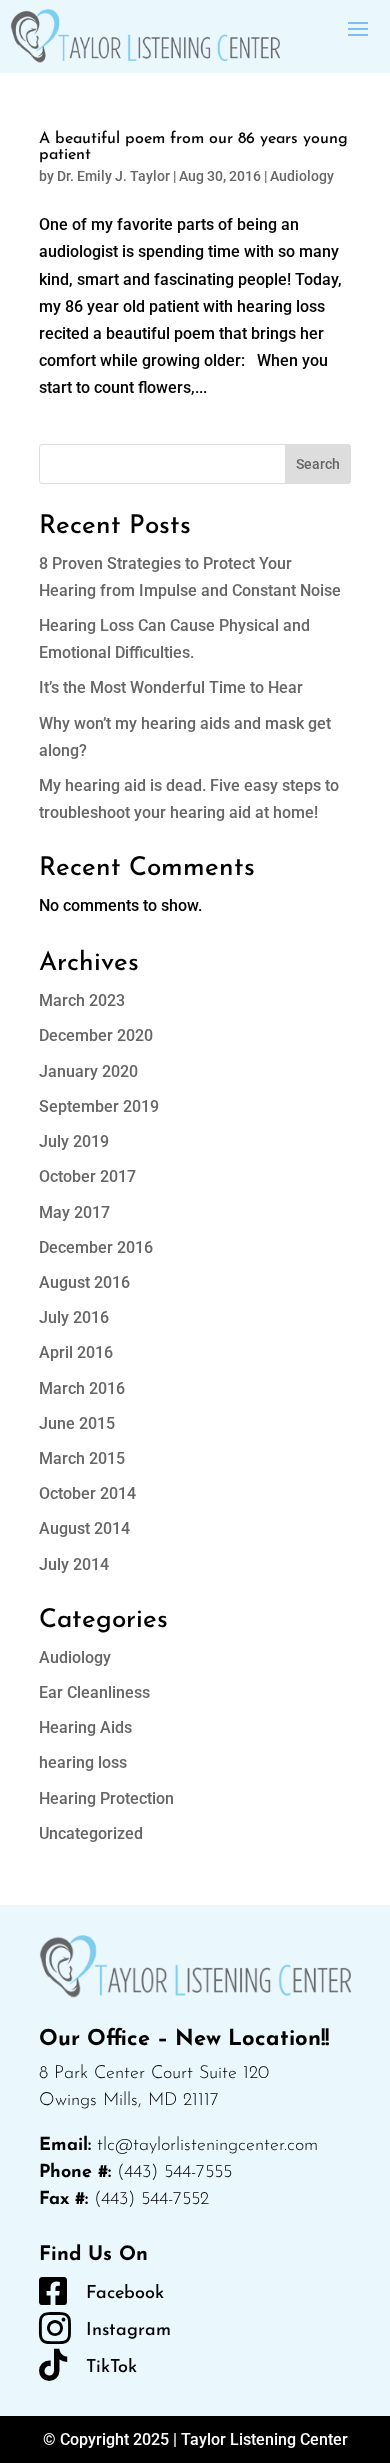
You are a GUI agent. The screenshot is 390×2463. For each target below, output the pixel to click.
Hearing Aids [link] (85, 1727)
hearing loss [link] (83, 1762)
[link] (145, 36)
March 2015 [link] (82, 1458)
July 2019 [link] (74, 1141)
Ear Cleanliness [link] (94, 1692)
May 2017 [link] (74, 1212)
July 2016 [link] (74, 1317)
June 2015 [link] (77, 1423)
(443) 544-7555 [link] (174, 2173)
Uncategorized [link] (91, 1833)
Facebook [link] (125, 2294)
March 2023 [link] (82, 1000)
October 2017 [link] (87, 1176)
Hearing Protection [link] (106, 1798)
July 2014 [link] (74, 1564)
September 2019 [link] (99, 1106)
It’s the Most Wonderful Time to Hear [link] (171, 687)
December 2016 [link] (96, 1247)
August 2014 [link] (84, 1528)
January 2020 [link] (88, 1071)
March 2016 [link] (82, 1388)
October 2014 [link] (87, 1493)
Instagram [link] (128, 2331)
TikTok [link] (111, 2368)
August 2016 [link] (84, 1282)
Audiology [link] (302, 176)
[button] (358, 27)
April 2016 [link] (76, 1352)
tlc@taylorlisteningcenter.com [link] (207, 2146)
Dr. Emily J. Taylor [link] (113, 176)
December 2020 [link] (96, 1035)
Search (318, 464)
